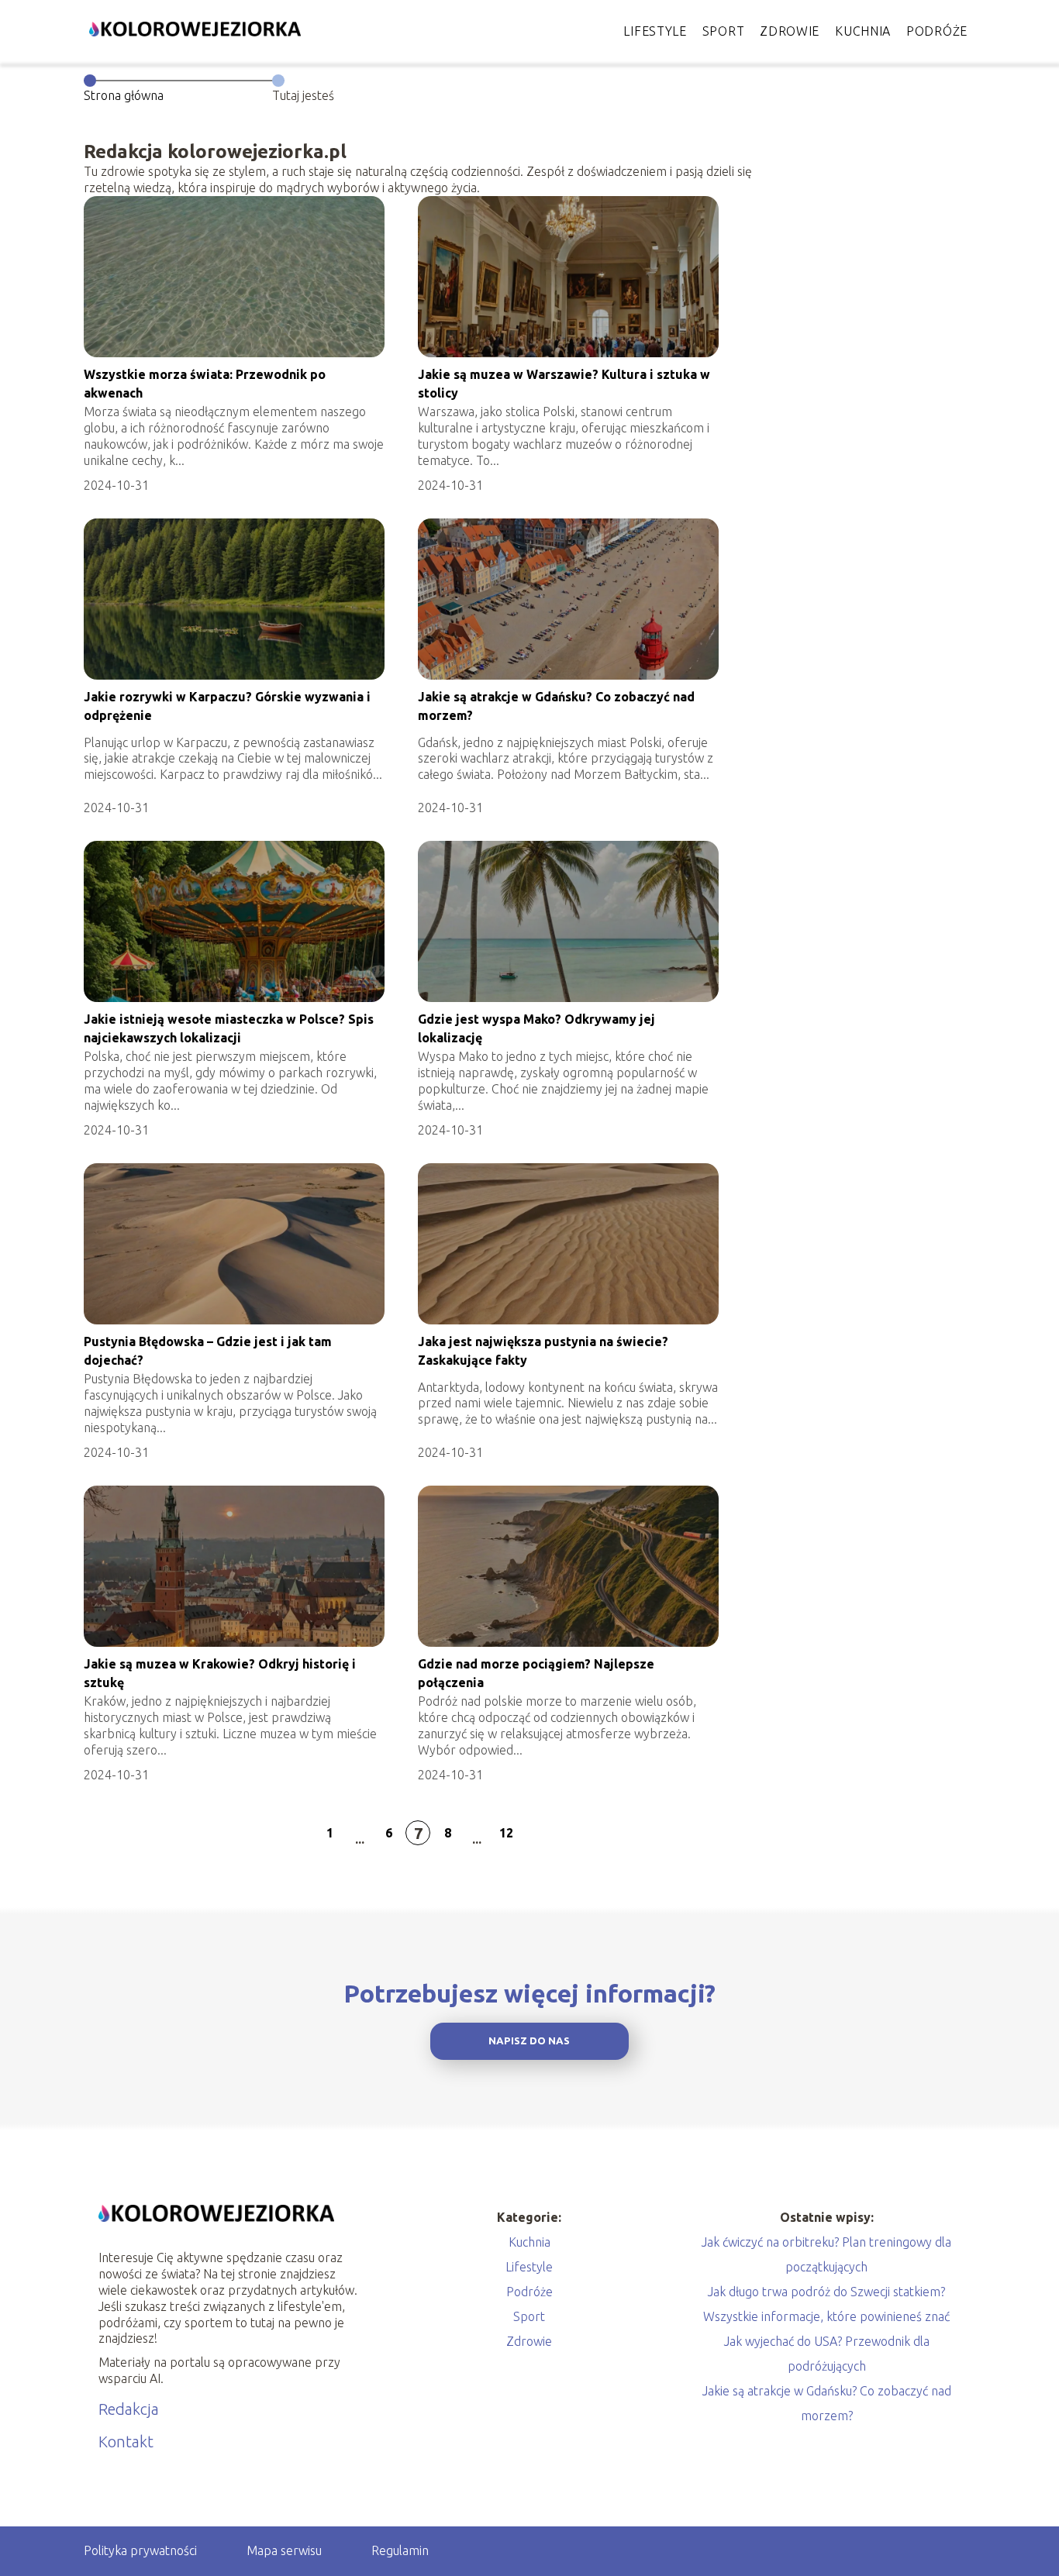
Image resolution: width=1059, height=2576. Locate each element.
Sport (724, 31)
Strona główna (124, 95)
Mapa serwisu (284, 2550)
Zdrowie (790, 31)
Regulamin (400, 2550)
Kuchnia (863, 31)
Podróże (937, 31)
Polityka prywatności (140, 2550)
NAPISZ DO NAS (529, 2041)
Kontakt (126, 2442)
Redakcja (129, 2409)
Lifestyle (655, 31)
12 (506, 1833)
